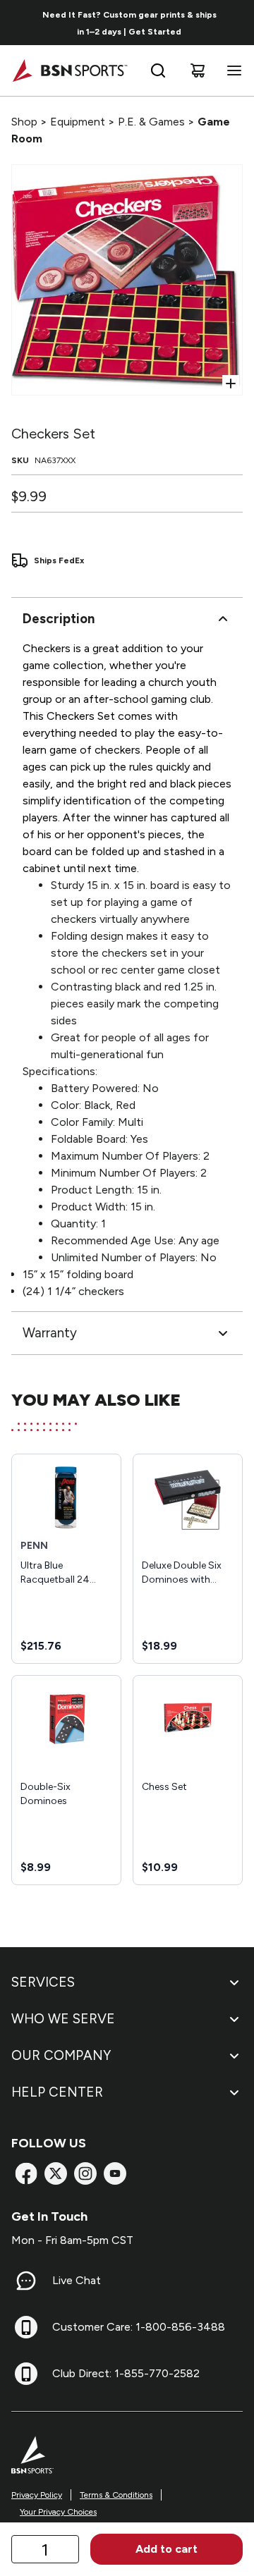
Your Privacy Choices (58, 2512)
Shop (24, 122)
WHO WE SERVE (63, 2019)
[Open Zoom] (231, 384)
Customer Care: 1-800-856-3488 (139, 2327)
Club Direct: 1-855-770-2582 (126, 2373)
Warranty (50, 1333)
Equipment (78, 122)
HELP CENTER (57, 2092)
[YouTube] (115, 2173)
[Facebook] (26, 2173)
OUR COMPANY (61, 2055)
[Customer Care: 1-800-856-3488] (26, 2327)
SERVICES (43, 1982)
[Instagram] (85, 2173)
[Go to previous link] (20, 23)
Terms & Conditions (116, 2495)
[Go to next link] (238, 23)
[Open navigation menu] (231, 70)
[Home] (69, 70)
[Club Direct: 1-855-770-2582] (26, 2374)
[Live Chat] (26, 2281)
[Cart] (198, 70)
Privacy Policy (37, 2495)
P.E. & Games (151, 122)
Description (59, 619)
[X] (56, 2173)
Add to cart (167, 2549)
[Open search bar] (158, 70)
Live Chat (77, 2280)
